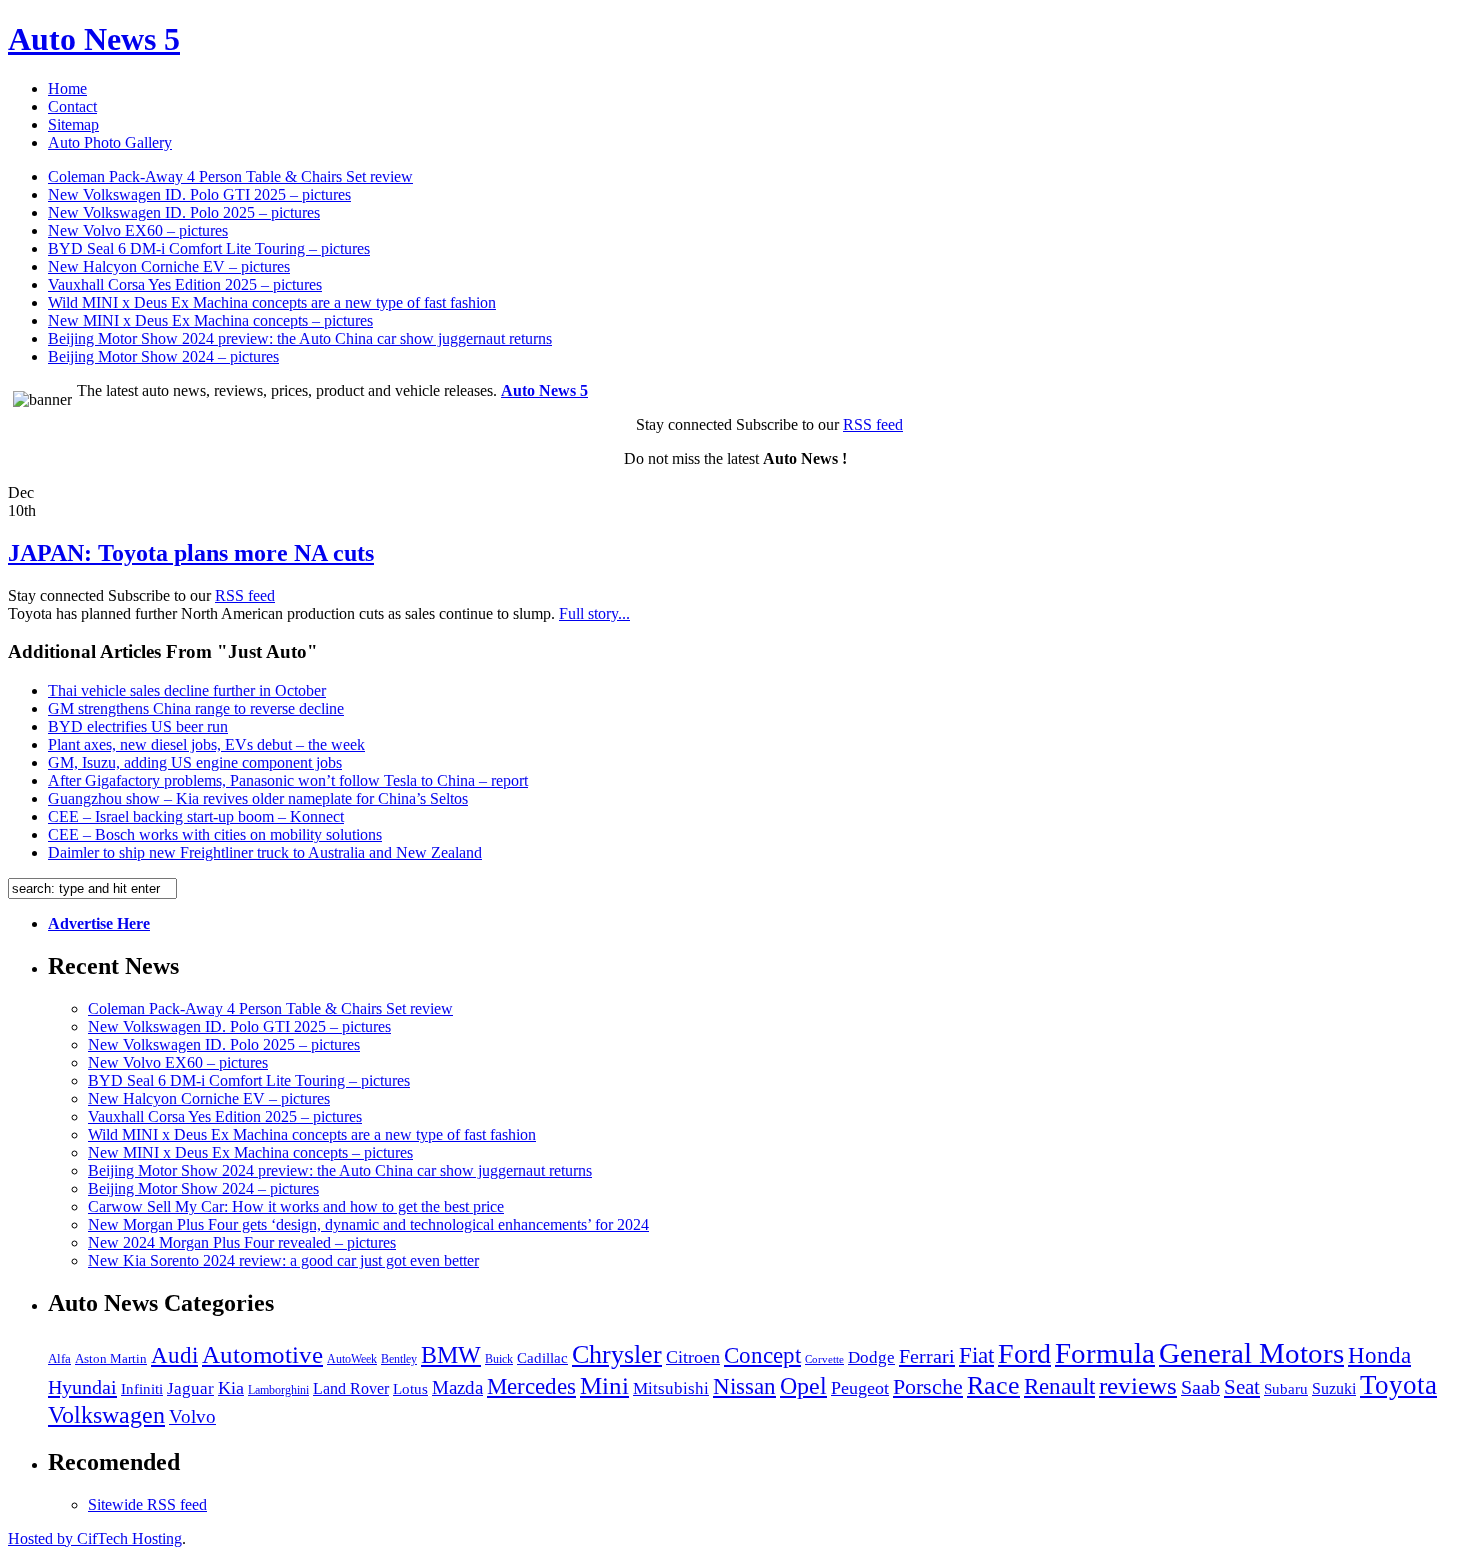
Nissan (744, 1386)
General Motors (1251, 1353)
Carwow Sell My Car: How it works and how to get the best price (296, 1206)
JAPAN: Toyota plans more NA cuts (191, 553)
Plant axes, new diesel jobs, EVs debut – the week (206, 744)
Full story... (594, 613)
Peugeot (860, 1388)
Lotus (410, 1389)
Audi (174, 1355)
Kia (231, 1388)
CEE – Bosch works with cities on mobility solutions (215, 834)
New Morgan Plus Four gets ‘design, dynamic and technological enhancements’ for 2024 (368, 1224)
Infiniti (142, 1389)
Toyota (1398, 1385)
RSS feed (873, 424)
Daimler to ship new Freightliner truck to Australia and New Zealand (265, 852)
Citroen (693, 1357)
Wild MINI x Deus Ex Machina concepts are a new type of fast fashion (272, 302)
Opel (803, 1386)
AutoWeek (352, 1359)
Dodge (871, 1357)
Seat (1242, 1387)
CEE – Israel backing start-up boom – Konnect (196, 816)
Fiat (976, 1355)
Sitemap (73, 124)
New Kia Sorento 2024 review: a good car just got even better (283, 1260)
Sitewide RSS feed (147, 1504)
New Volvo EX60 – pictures (138, 230)
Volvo (192, 1416)
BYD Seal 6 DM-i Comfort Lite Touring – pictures (209, 248)
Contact (72, 106)
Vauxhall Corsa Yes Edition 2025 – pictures (185, 284)
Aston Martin (111, 1359)
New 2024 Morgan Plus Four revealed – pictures (242, 1242)
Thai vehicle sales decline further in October (187, 690)
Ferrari (927, 1356)
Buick (499, 1359)
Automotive (262, 1354)
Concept (762, 1355)
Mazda (457, 1387)
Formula (1105, 1353)
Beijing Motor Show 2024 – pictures (163, 356)
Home (67, 88)
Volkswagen (106, 1414)
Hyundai (82, 1387)
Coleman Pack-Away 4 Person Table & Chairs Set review (230, 176)
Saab (1200, 1387)
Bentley (399, 1359)
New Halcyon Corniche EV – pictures (169, 266)
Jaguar (190, 1388)
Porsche (928, 1386)
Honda (1379, 1355)
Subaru (1286, 1389)
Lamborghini (278, 1390)
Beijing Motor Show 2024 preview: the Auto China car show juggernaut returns (300, 338)
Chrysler (617, 1354)
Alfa (59, 1358)
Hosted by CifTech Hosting (95, 1538)
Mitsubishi (671, 1388)
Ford (1024, 1353)
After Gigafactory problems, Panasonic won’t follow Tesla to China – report (288, 780)
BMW (451, 1354)
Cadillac (542, 1358)
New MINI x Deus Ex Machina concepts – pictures (210, 320)
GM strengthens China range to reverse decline (196, 708)
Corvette (824, 1359)
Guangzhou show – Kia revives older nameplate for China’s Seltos (258, 798)
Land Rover (351, 1388)
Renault (1059, 1386)
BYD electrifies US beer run (138, 726)
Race (993, 1385)
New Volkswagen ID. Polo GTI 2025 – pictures (199, 194)
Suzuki (1334, 1388)
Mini (604, 1385)
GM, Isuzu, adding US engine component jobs (195, 762)
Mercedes (531, 1386)
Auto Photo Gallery (110, 142)
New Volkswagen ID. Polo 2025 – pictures (184, 212)
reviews (1138, 1385)
